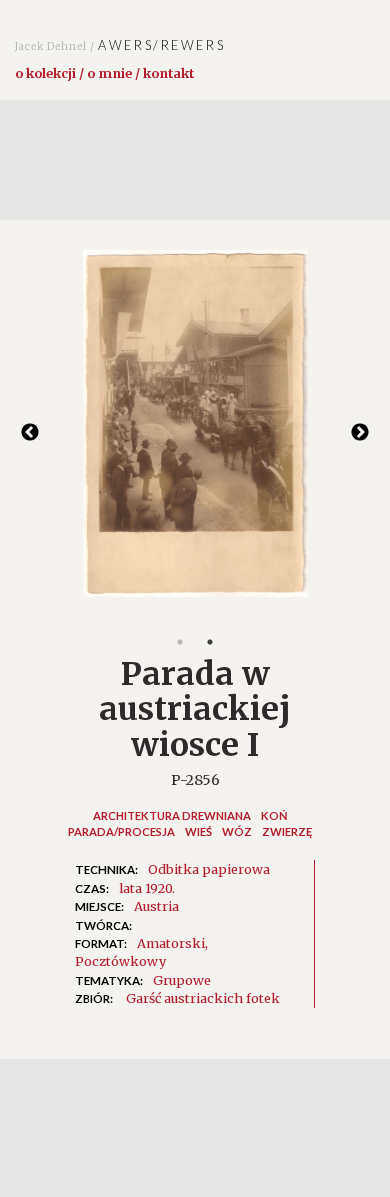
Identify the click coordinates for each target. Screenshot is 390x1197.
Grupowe (182, 980)
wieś (198, 831)
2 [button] (210, 642)
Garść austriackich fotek (203, 998)
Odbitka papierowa (209, 869)
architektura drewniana (172, 815)
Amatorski (171, 943)
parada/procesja (121, 831)
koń (274, 815)
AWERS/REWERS (120, 45)
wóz (237, 831)
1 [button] (180, 642)
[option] (195, 434)
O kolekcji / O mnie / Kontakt (104, 73)
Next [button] (360, 433)
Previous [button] (30, 433)
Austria (156, 906)
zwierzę (287, 831)
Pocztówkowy (120, 961)
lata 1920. (147, 888)
